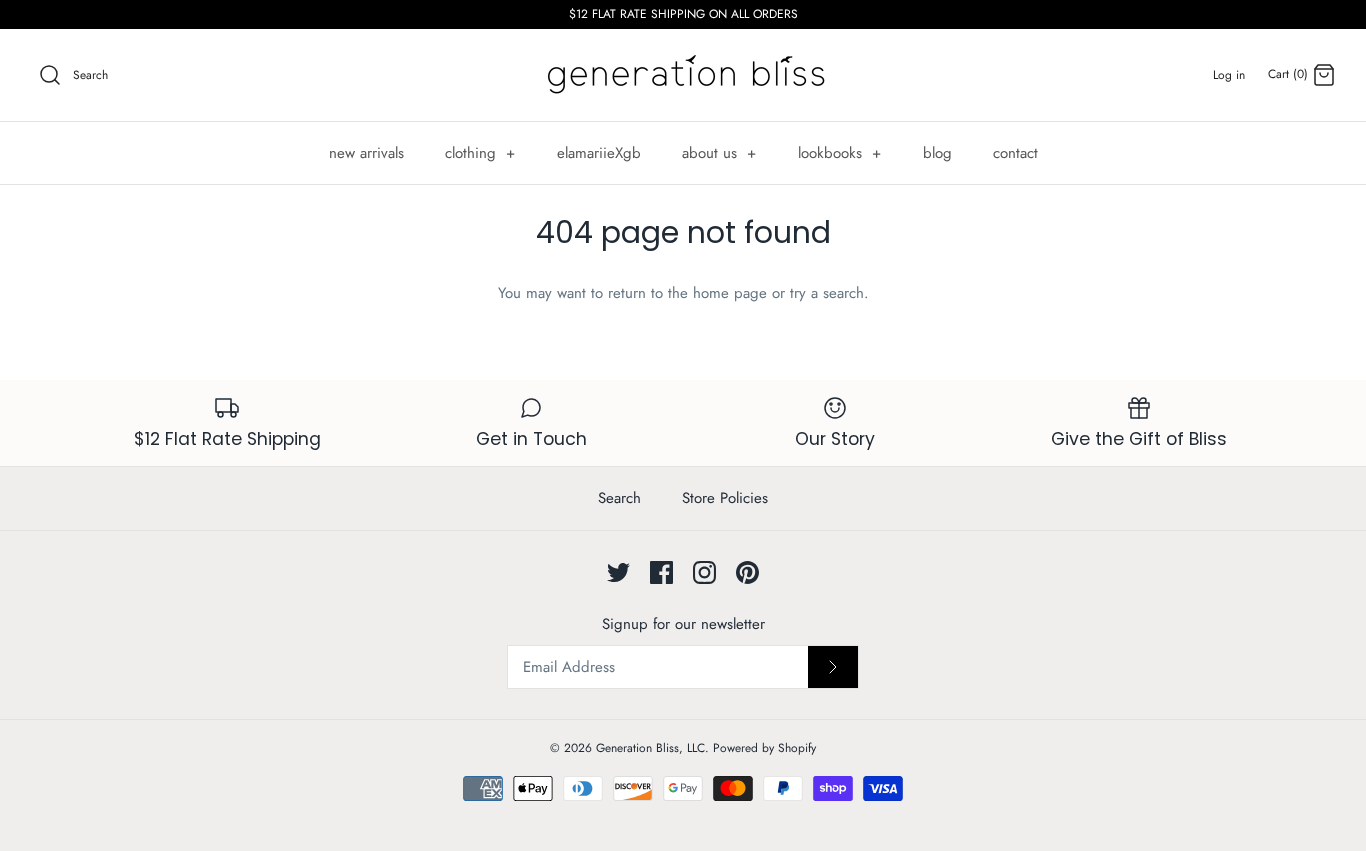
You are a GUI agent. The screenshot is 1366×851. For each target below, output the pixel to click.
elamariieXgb (599, 153)
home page (730, 293)
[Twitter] (618, 572)
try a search (827, 293)
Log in (1229, 75)
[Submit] (833, 667)
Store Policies (725, 498)
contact (1015, 153)
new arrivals (366, 153)
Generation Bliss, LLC (650, 748)
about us (719, 153)
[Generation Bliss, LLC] (683, 75)
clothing (480, 153)
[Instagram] (704, 572)
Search (619, 498)
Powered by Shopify (764, 748)
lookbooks (840, 153)
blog (937, 153)
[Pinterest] (747, 572)
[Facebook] (661, 572)
